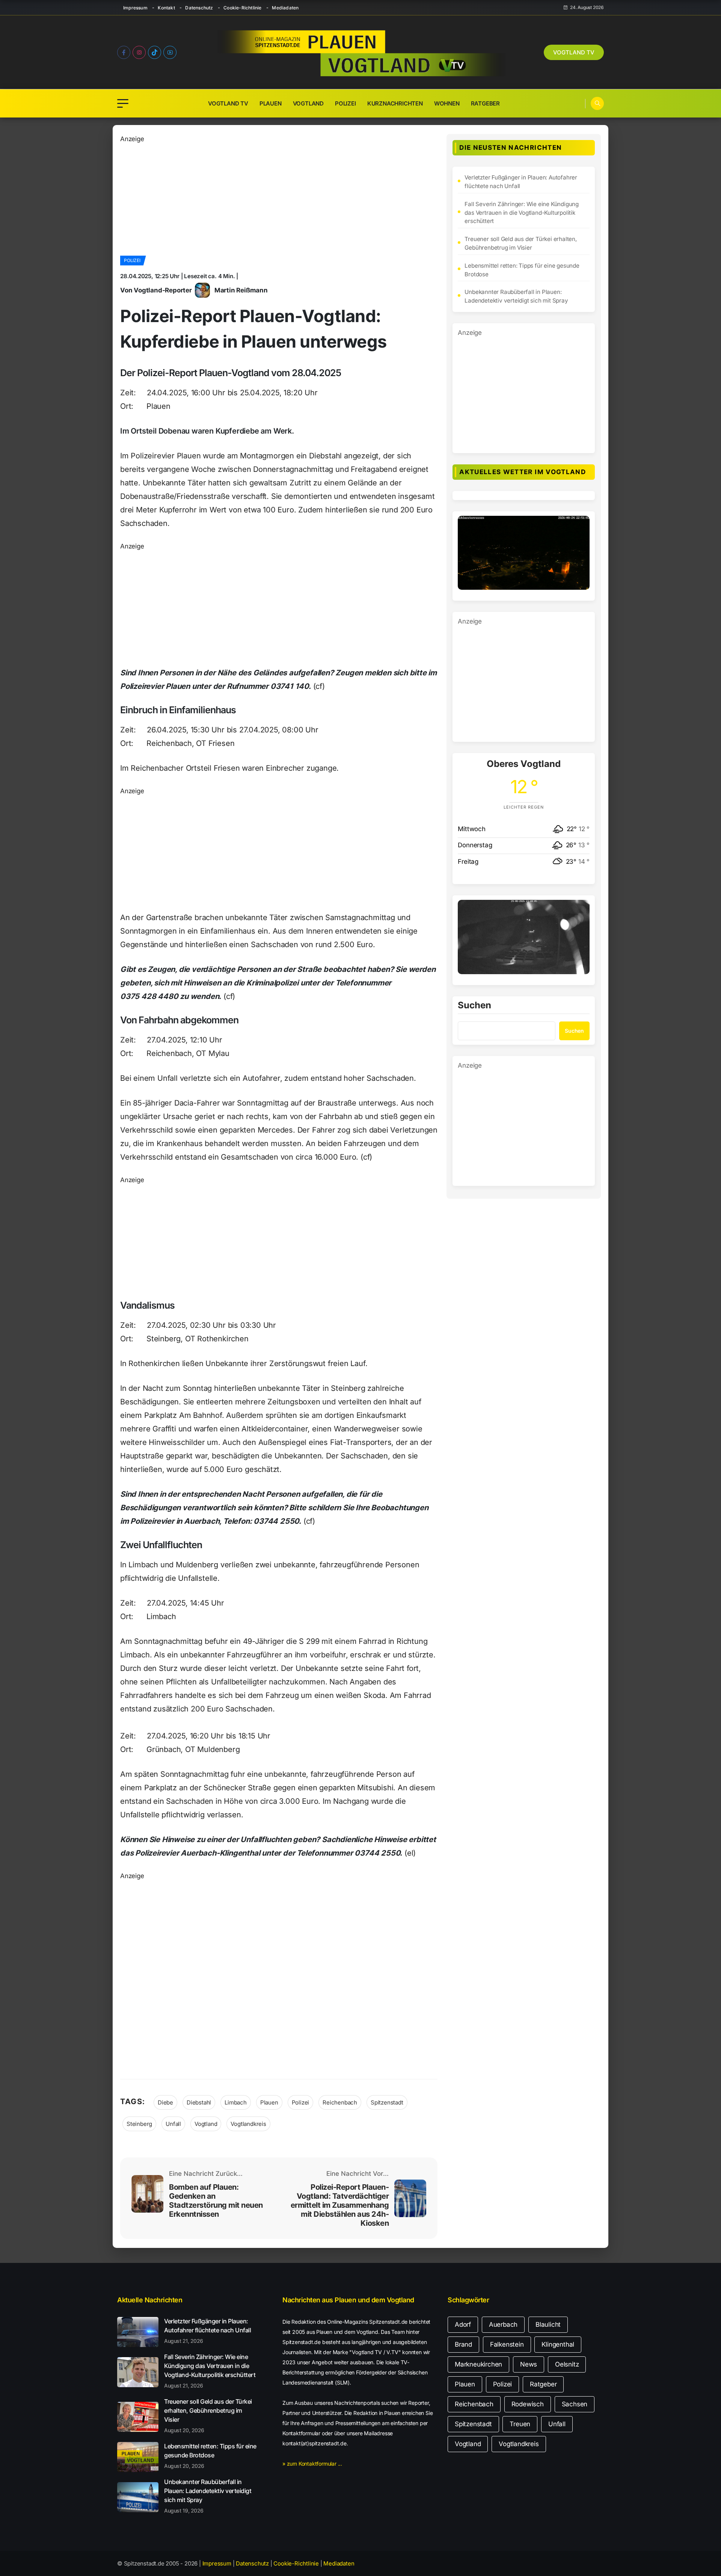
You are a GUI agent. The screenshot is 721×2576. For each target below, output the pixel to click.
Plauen (271, 103)
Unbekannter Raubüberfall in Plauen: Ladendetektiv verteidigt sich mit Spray (516, 296)
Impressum (135, 8)
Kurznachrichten (395, 103)
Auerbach (503, 2324)
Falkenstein (507, 2344)
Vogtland (308, 103)
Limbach (236, 2102)
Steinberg (139, 2124)
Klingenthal (558, 2344)
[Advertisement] (279, 197)
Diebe (165, 2102)
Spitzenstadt (387, 2102)
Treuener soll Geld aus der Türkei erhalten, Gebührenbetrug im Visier (520, 243)
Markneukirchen (478, 2364)
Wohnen (447, 103)
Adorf (463, 2324)
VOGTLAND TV (574, 52)
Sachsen (575, 2404)
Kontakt (166, 8)
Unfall (173, 2124)
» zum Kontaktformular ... (312, 2464)
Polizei (345, 103)
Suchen (474, 1006)
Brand (463, 2344)
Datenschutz (199, 8)
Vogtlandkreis (248, 2124)
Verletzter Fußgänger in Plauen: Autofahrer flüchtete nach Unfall (521, 182)
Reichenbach (340, 2102)
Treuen (520, 2424)
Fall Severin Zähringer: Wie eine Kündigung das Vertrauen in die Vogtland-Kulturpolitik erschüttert (522, 213)
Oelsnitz (567, 2364)
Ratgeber (485, 103)
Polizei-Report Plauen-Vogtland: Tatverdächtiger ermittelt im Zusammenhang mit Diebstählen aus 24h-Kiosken (340, 2205)
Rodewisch (528, 2404)
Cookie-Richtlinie (242, 8)
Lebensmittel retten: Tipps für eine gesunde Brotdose (522, 270)
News (529, 2364)
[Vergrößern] (580, 526)
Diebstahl (199, 2102)
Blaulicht (548, 2324)
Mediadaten (285, 8)
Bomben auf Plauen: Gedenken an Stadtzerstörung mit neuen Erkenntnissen (216, 2201)
